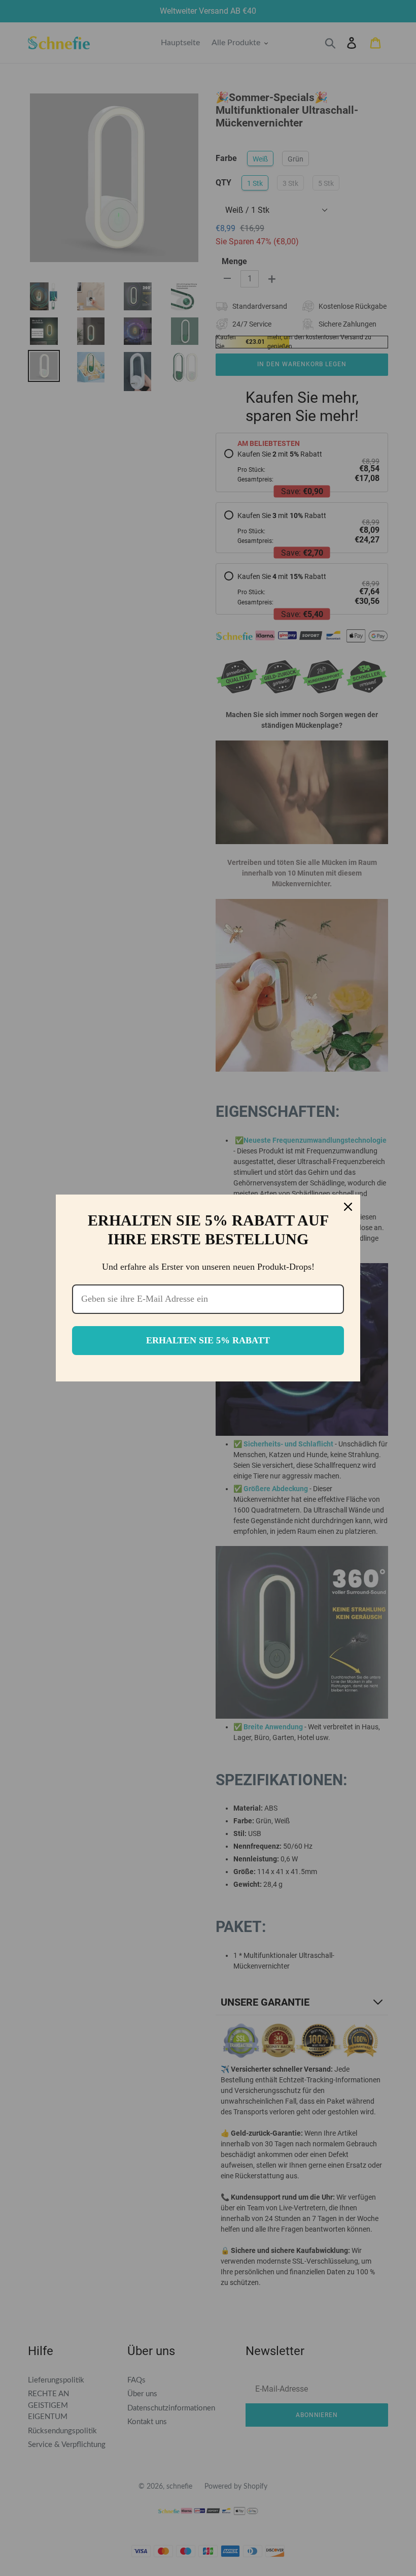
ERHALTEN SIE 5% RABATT (208, 1340)
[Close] (348, 1207)
